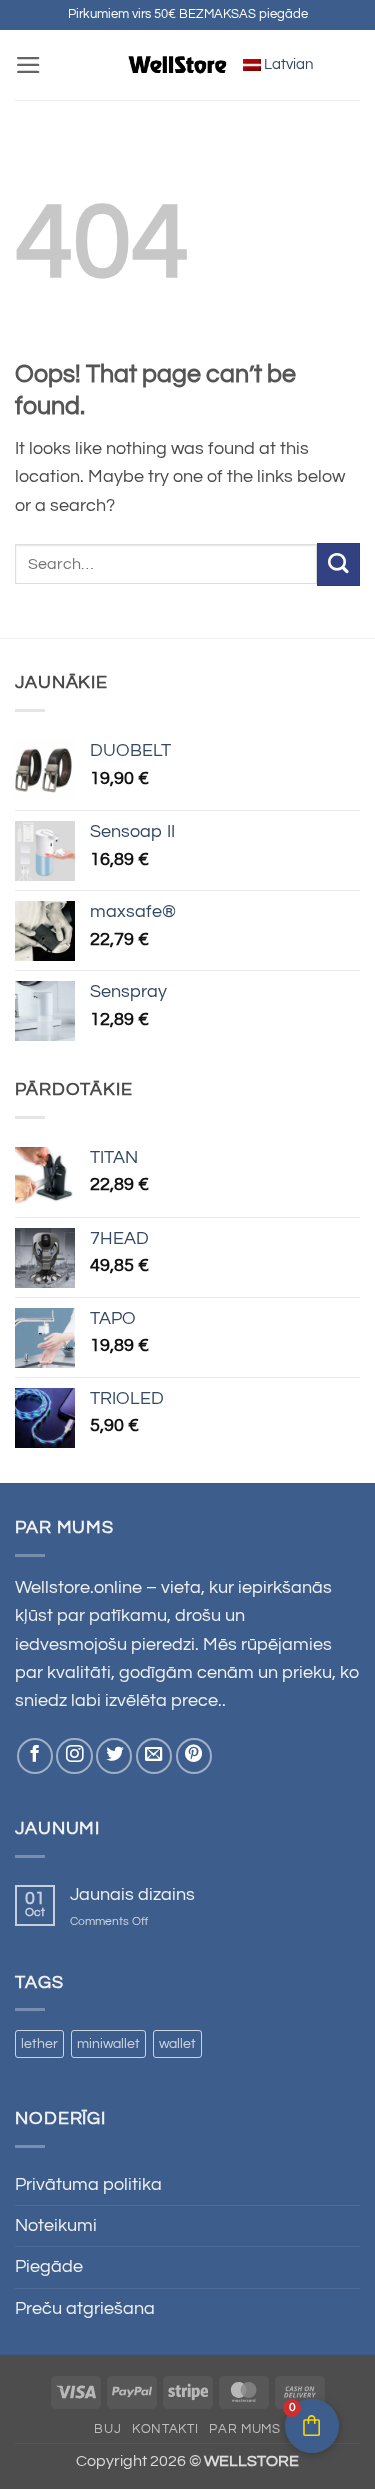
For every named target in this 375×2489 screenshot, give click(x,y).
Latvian (287, 64)
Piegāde (49, 2267)
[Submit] (338, 564)
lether (39, 2043)
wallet (177, 2043)
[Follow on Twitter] (114, 1756)
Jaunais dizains (132, 1895)
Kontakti (165, 2429)
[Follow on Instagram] (74, 1756)
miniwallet (108, 2043)
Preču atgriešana (85, 2309)
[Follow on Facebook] (35, 1756)
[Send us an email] (154, 1756)
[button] (28, 65)
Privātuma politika (88, 2185)
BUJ (107, 2429)
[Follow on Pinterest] (194, 1756)
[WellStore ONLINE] (178, 65)
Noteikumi (56, 2226)
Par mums (244, 2429)
